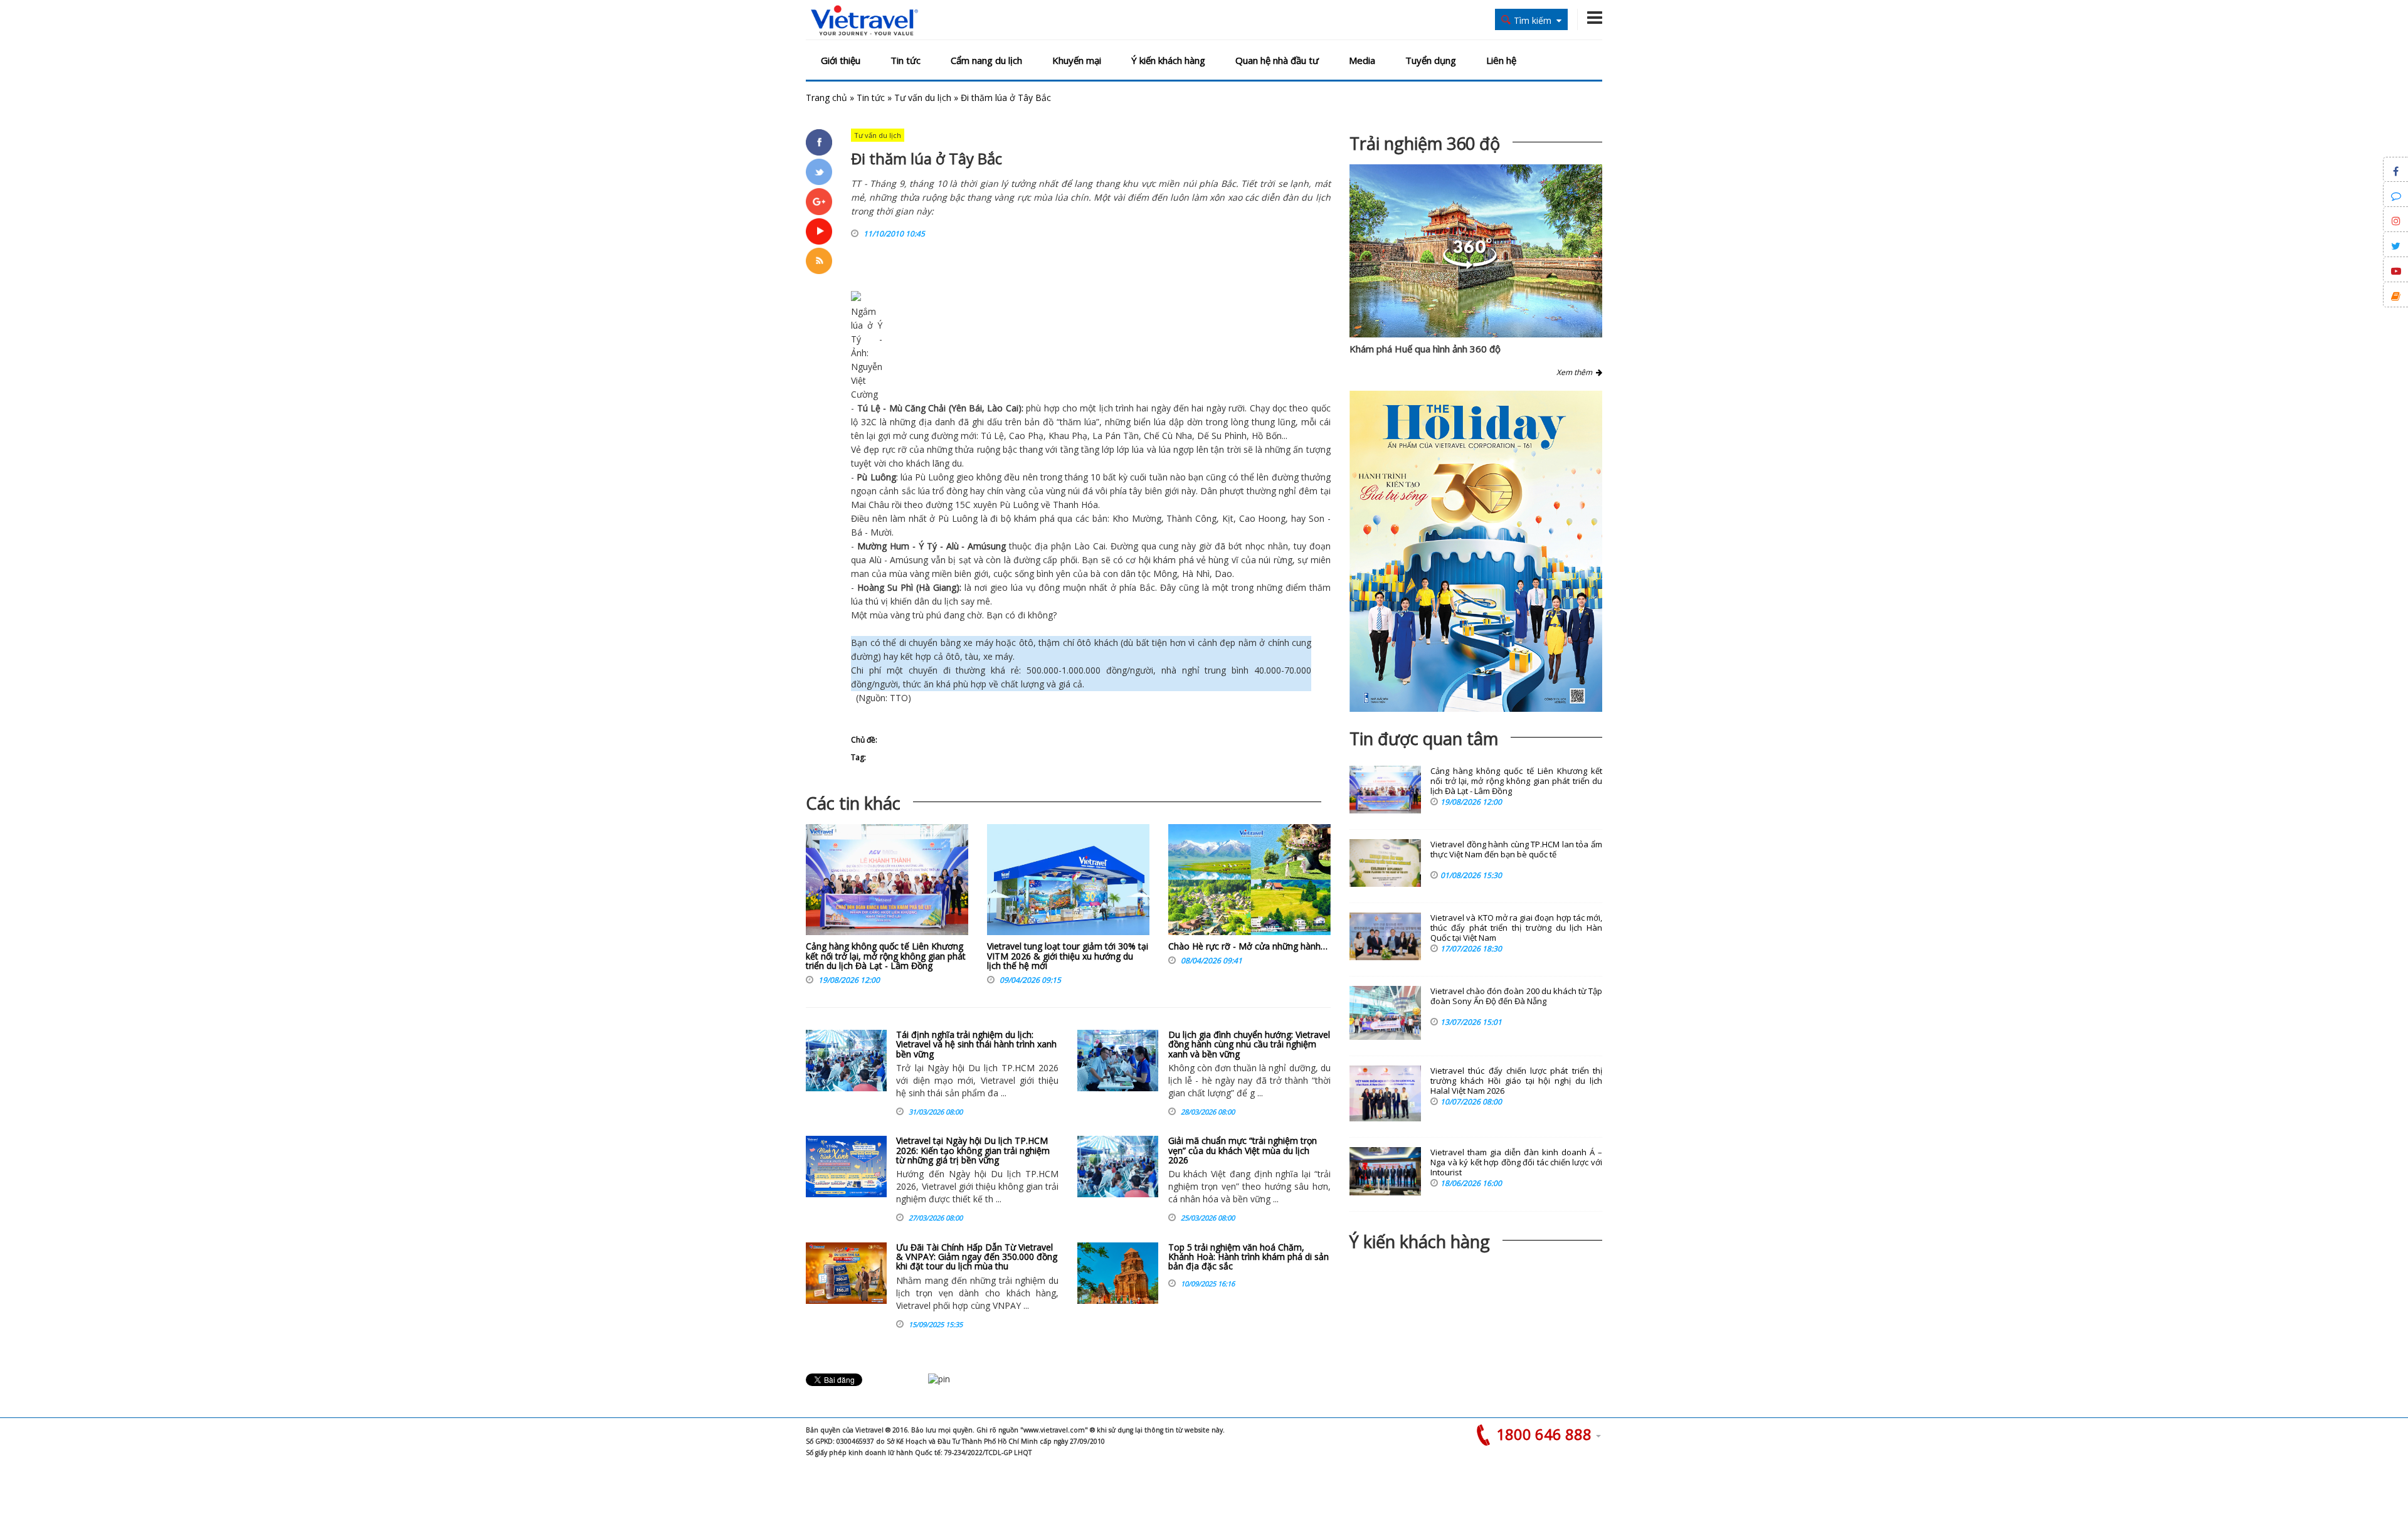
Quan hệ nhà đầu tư (1277, 60)
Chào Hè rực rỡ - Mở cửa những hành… (1248, 946)
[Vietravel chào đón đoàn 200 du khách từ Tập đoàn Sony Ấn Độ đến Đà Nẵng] (1385, 1013)
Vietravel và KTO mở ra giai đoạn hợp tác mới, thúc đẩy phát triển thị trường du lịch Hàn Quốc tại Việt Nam (1516, 928)
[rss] (819, 261)
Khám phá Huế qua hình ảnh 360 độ (1425, 349)
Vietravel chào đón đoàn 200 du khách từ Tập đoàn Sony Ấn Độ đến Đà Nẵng (1516, 996)
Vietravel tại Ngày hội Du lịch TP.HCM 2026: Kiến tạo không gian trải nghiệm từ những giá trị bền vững (973, 1150)
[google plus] (819, 201)
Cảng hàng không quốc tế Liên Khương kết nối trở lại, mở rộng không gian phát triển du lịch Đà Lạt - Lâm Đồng (886, 956)
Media (1362, 60)
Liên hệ (1501, 60)
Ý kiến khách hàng (1168, 60)
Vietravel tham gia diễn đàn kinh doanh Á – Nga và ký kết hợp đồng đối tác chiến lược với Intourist (1516, 1162)
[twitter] (819, 172)
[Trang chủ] (864, 21)
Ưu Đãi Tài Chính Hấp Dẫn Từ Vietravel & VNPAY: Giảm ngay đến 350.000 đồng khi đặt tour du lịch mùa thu (977, 1257)
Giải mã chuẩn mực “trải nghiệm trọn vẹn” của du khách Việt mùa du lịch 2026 (1243, 1150)
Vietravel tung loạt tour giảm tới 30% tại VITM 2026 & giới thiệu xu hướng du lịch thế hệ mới (1068, 956)
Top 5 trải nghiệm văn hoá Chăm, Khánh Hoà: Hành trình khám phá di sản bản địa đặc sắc (1249, 1257)
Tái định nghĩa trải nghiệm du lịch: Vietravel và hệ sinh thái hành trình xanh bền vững (976, 1044)
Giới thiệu (841, 60)
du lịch (945, 601)
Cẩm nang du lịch (986, 60)
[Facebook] (819, 142)
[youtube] (819, 231)
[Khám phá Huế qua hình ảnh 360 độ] (1470, 266)
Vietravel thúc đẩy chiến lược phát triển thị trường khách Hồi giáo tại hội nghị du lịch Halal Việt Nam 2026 (1516, 1081)
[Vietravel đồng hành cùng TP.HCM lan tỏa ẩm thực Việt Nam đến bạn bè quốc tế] (1385, 863)
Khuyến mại (1077, 60)
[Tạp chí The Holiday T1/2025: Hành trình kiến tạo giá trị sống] (1476, 551)
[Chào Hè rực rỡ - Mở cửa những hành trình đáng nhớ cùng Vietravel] (1249, 883)
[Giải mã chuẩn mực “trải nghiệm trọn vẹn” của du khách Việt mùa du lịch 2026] (1118, 1167)
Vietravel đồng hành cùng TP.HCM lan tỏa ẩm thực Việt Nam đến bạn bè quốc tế (1516, 849)
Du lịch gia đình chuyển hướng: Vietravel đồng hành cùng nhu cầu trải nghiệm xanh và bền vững (1249, 1044)
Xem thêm (1576, 372)
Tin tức (906, 60)
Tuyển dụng (1431, 60)
